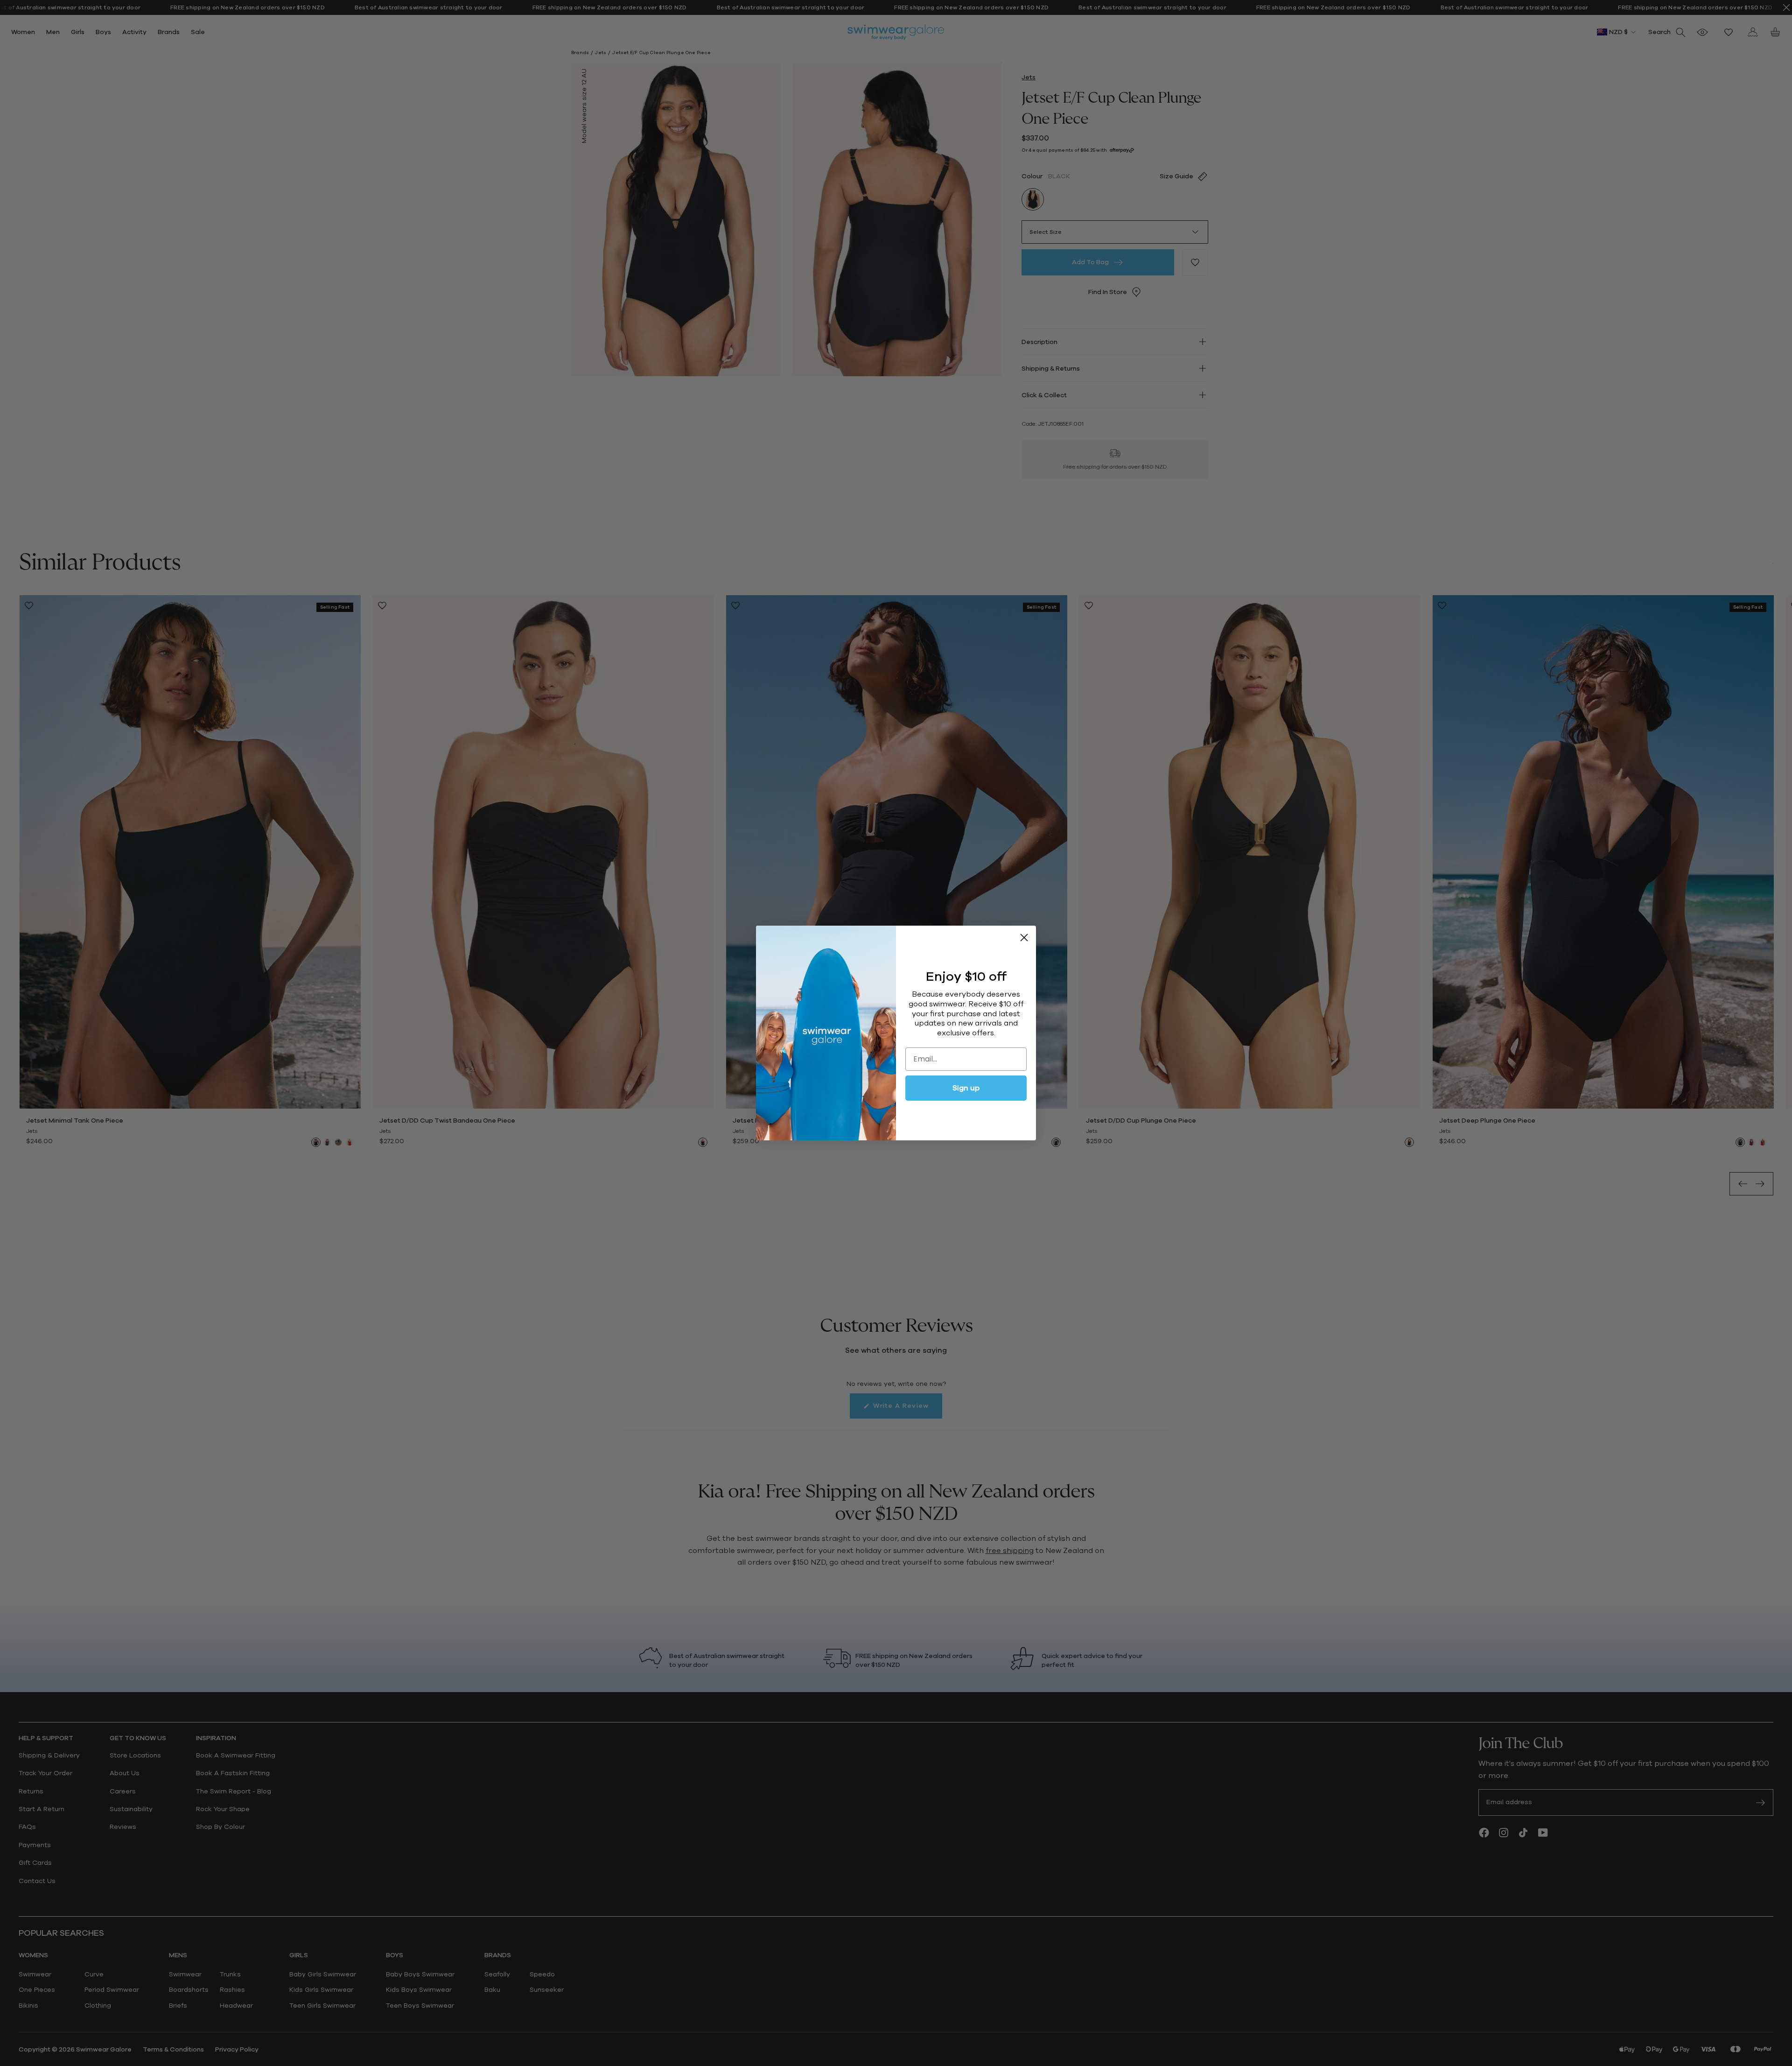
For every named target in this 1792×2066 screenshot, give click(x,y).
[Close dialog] (1024, 938)
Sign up (966, 1088)
